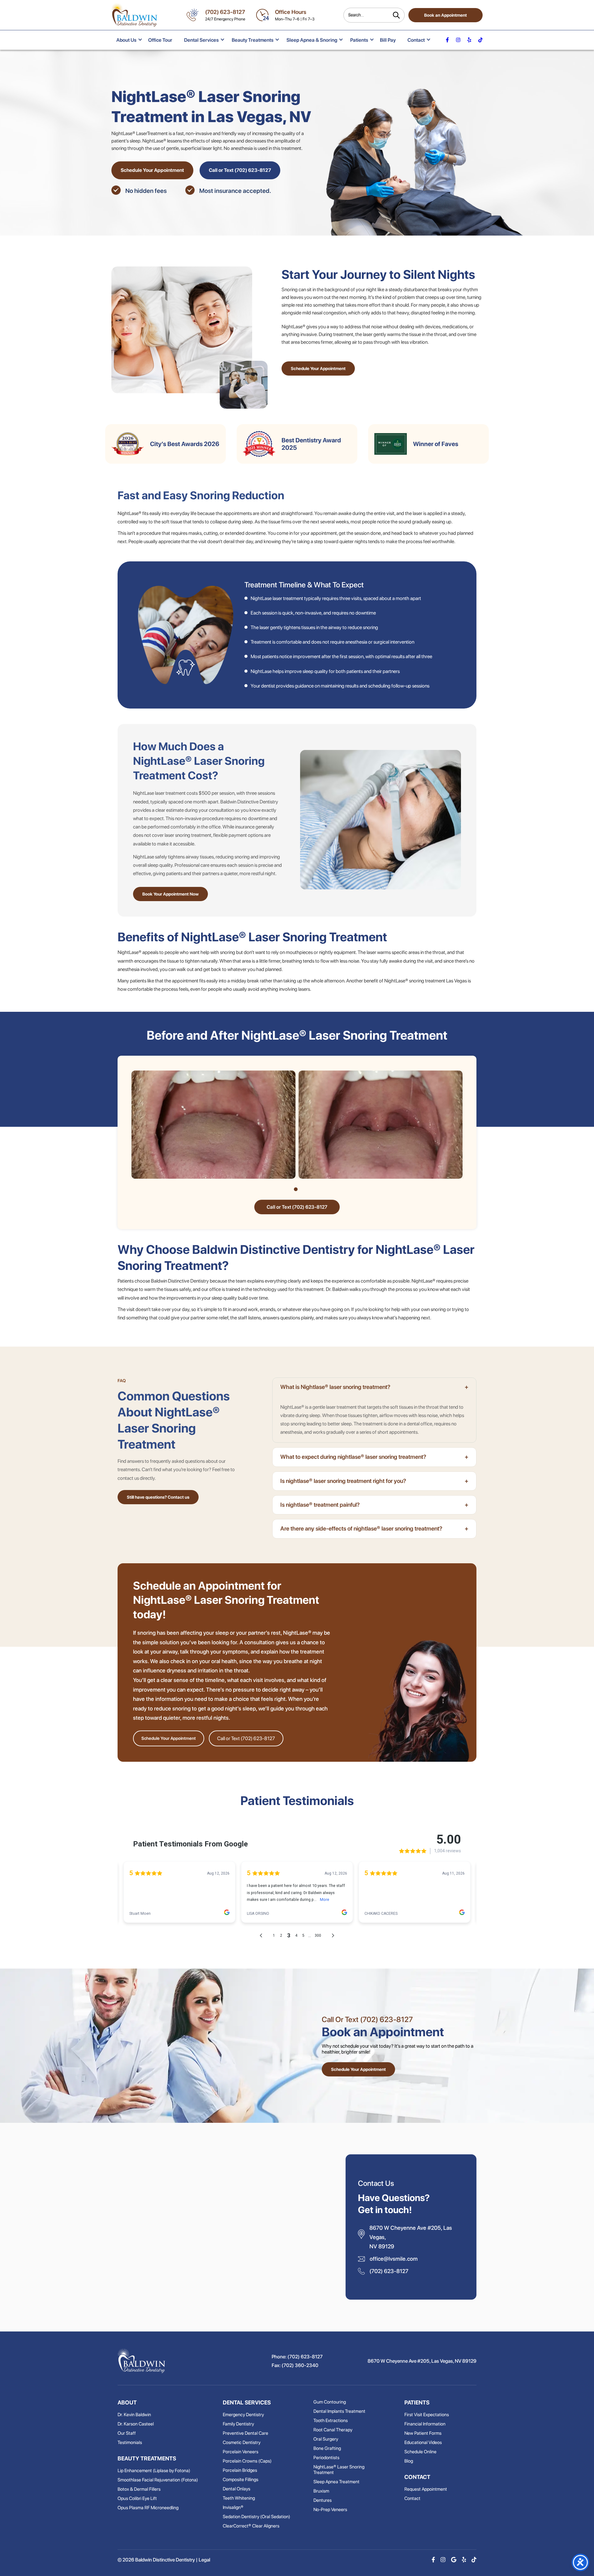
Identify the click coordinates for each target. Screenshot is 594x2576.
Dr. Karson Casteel (136, 2424)
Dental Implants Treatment (339, 2411)
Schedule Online (420, 2452)
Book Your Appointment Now (170, 894)
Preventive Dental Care (245, 2433)
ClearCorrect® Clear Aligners (251, 2526)
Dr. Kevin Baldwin (134, 2415)
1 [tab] (296, 1189)
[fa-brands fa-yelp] (469, 40)
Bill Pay (388, 40)
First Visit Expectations (427, 2415)
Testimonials (130, 2442)
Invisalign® (233, 2507)
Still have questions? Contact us (158, 1497)
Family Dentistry (238, 2424)
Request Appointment (426, 2489)
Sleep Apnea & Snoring (312, 40)
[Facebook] (433, 2560)
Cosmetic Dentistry (242, 2442)
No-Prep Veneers (330, 2510)
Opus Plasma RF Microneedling (148, 2508)
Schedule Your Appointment (152, 170)
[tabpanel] (213, 1125)
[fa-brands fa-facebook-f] (447, 40)
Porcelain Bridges (240, 2470)
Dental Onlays (237, 2489)
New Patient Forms (423, 2433)
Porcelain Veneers (241, 2452)
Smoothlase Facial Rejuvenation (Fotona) (158, 2480)
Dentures (323, 2500)
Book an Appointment (445, 15)
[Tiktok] (474, 2560)
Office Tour (160, 40)
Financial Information (425, 2424)
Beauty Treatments (253, 40)
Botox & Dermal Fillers (139, 2489)
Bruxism (321, 2491)
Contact (416, 40)
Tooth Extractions (331, 2421)
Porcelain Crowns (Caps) (247, 2461)
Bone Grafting (327, 2448)
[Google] (454, 2560)
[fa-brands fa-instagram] (458, 40)
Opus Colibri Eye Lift (137, 2498)
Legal (204, 2560)
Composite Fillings (241, 2480)
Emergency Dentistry (243, 2415)
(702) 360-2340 (300, 2365)
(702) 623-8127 (225, 12)
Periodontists (326, 2458)
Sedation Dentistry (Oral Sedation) (256, 2517)
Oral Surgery (326, 2439)
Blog (409, 2461)
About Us (126, 40)
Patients (359, 40)
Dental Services (201, 40)
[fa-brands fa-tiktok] (480, 40)
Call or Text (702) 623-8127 (240, 170)
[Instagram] (443, 2560)
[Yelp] (464, 2560)
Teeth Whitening (239, 2498)
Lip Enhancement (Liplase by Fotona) (154, 2471)
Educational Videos (423, 2442)
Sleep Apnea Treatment (336, 2482)
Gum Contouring (330, 2402)
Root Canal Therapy (333, 2430)
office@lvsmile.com (394, 2259)
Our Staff (127, 2433)
